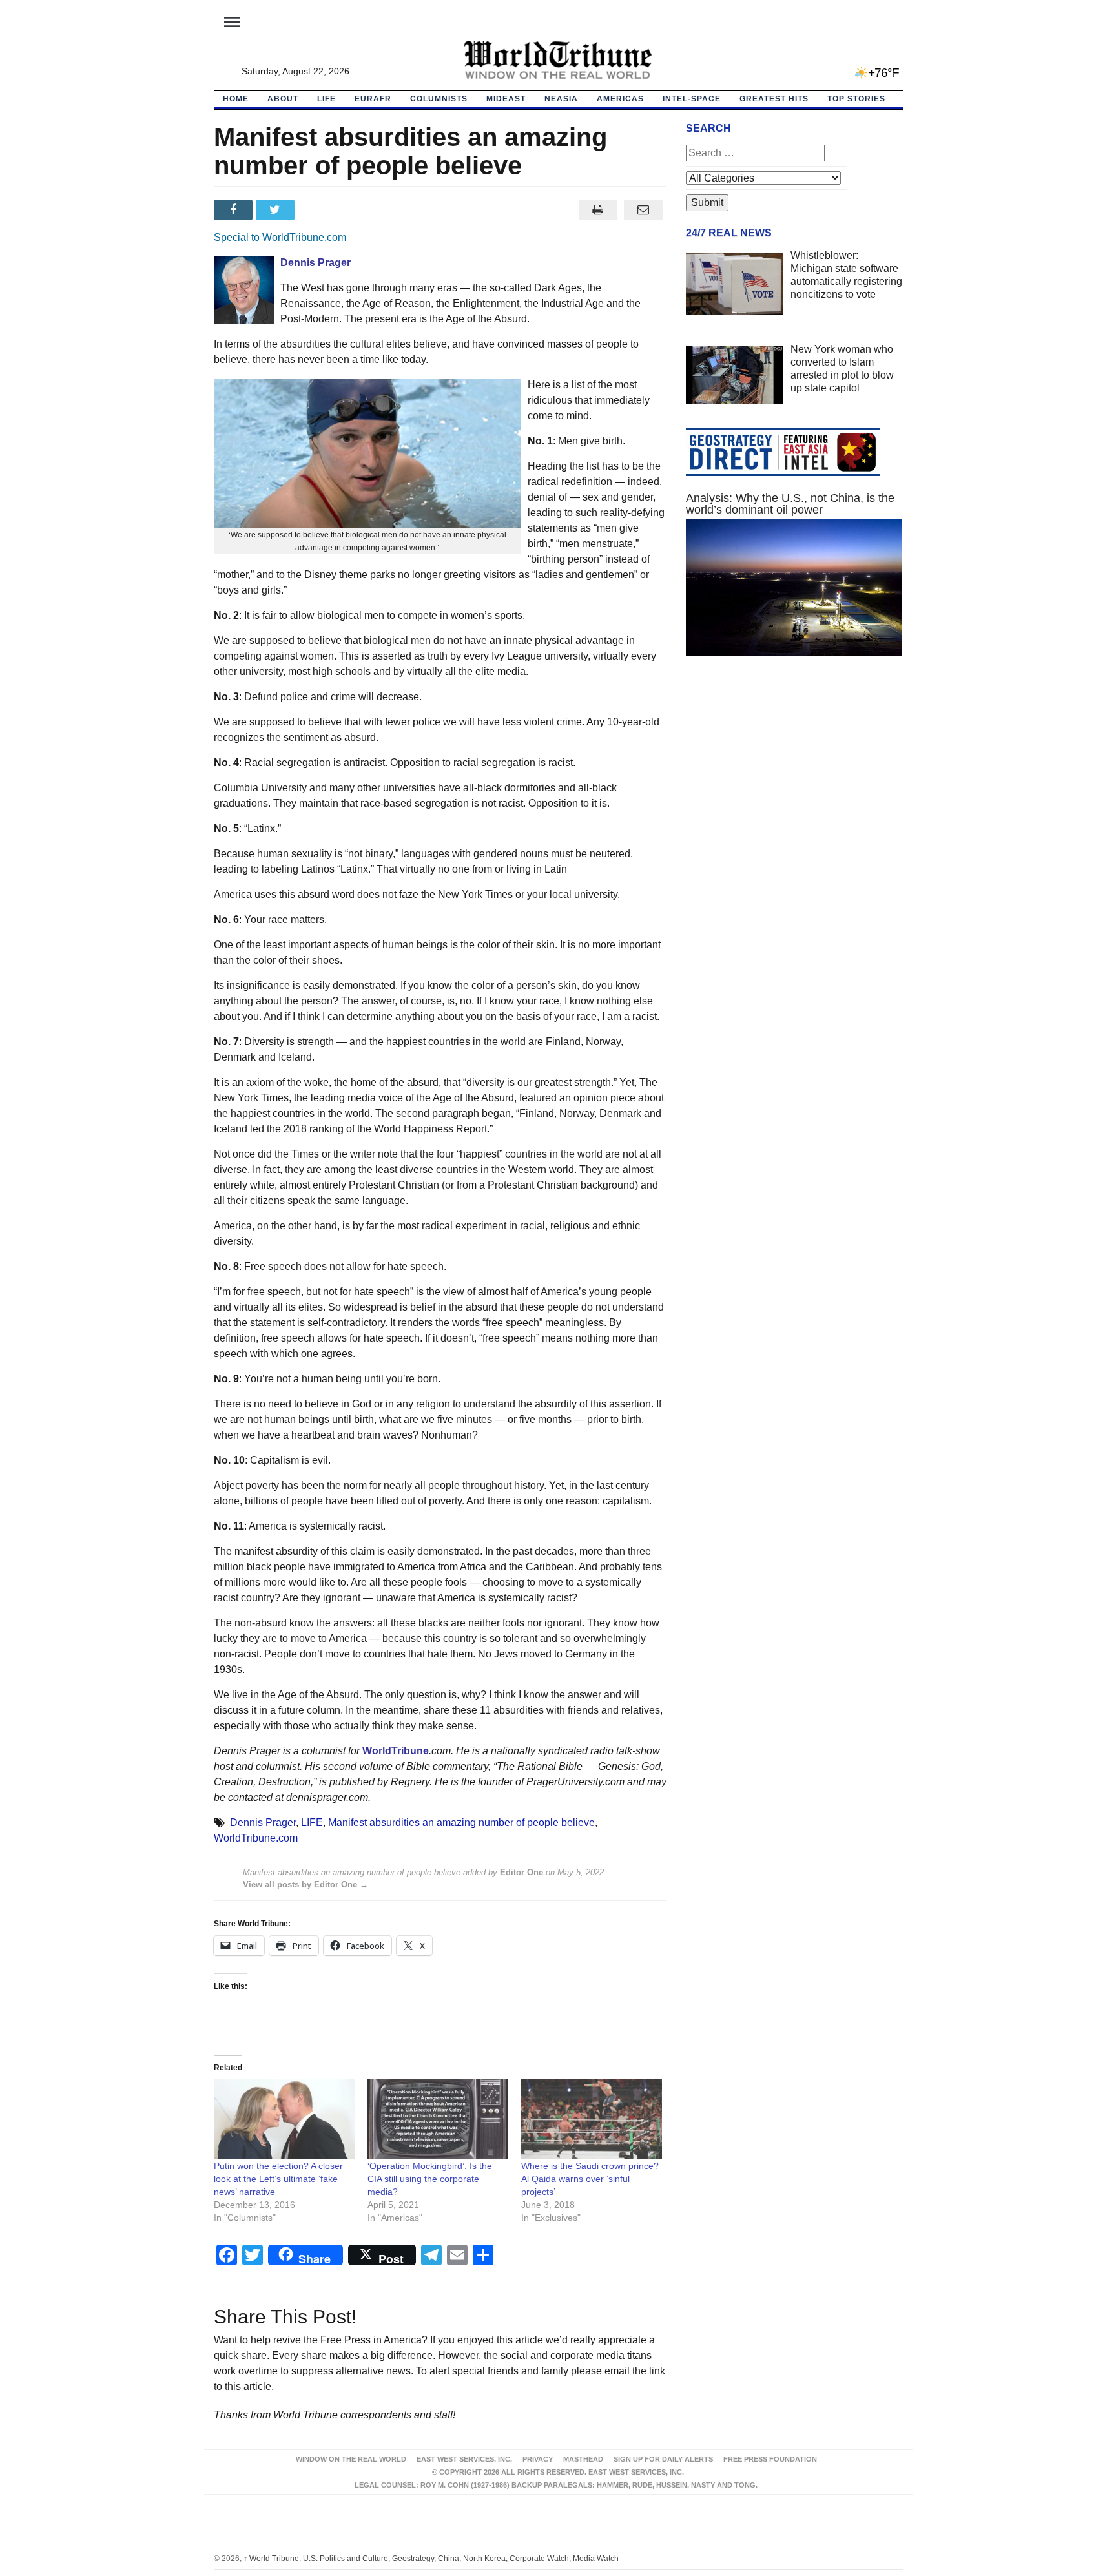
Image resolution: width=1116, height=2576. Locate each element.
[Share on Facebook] (235, 210)
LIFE (326, 99)
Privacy (538, 2459)
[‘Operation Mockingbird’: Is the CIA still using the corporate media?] (438, 2120)
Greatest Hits (774, 99)
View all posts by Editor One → (305, 1885)
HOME (236, 99)
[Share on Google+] (319, 210)
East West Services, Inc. (464, 2459)
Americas (620, 99)
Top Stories (856, 99)
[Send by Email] (644, 210)
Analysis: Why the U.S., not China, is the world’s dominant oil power (790, 504)
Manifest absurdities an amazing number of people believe (461, 1823)
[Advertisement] (794, 788)
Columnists (439, 99)
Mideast (506, 99)
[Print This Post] (598, 210)
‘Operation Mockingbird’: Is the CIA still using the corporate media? (430, 2179)
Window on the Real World (351, 2459)
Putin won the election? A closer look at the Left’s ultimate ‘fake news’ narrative (278, 2179)
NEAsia (561, 99)
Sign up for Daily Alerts (663, 2459)
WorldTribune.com (256, 1838)
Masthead (583, 2459)
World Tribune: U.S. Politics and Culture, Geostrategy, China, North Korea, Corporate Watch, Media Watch (431, 2559)
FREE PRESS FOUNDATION (770, 2459)
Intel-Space (692, 99)
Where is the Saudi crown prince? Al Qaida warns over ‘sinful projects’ (590, 2179)
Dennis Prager (263, 1823)
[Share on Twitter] (277, 210)
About (283, 99)
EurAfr (373, 99)
